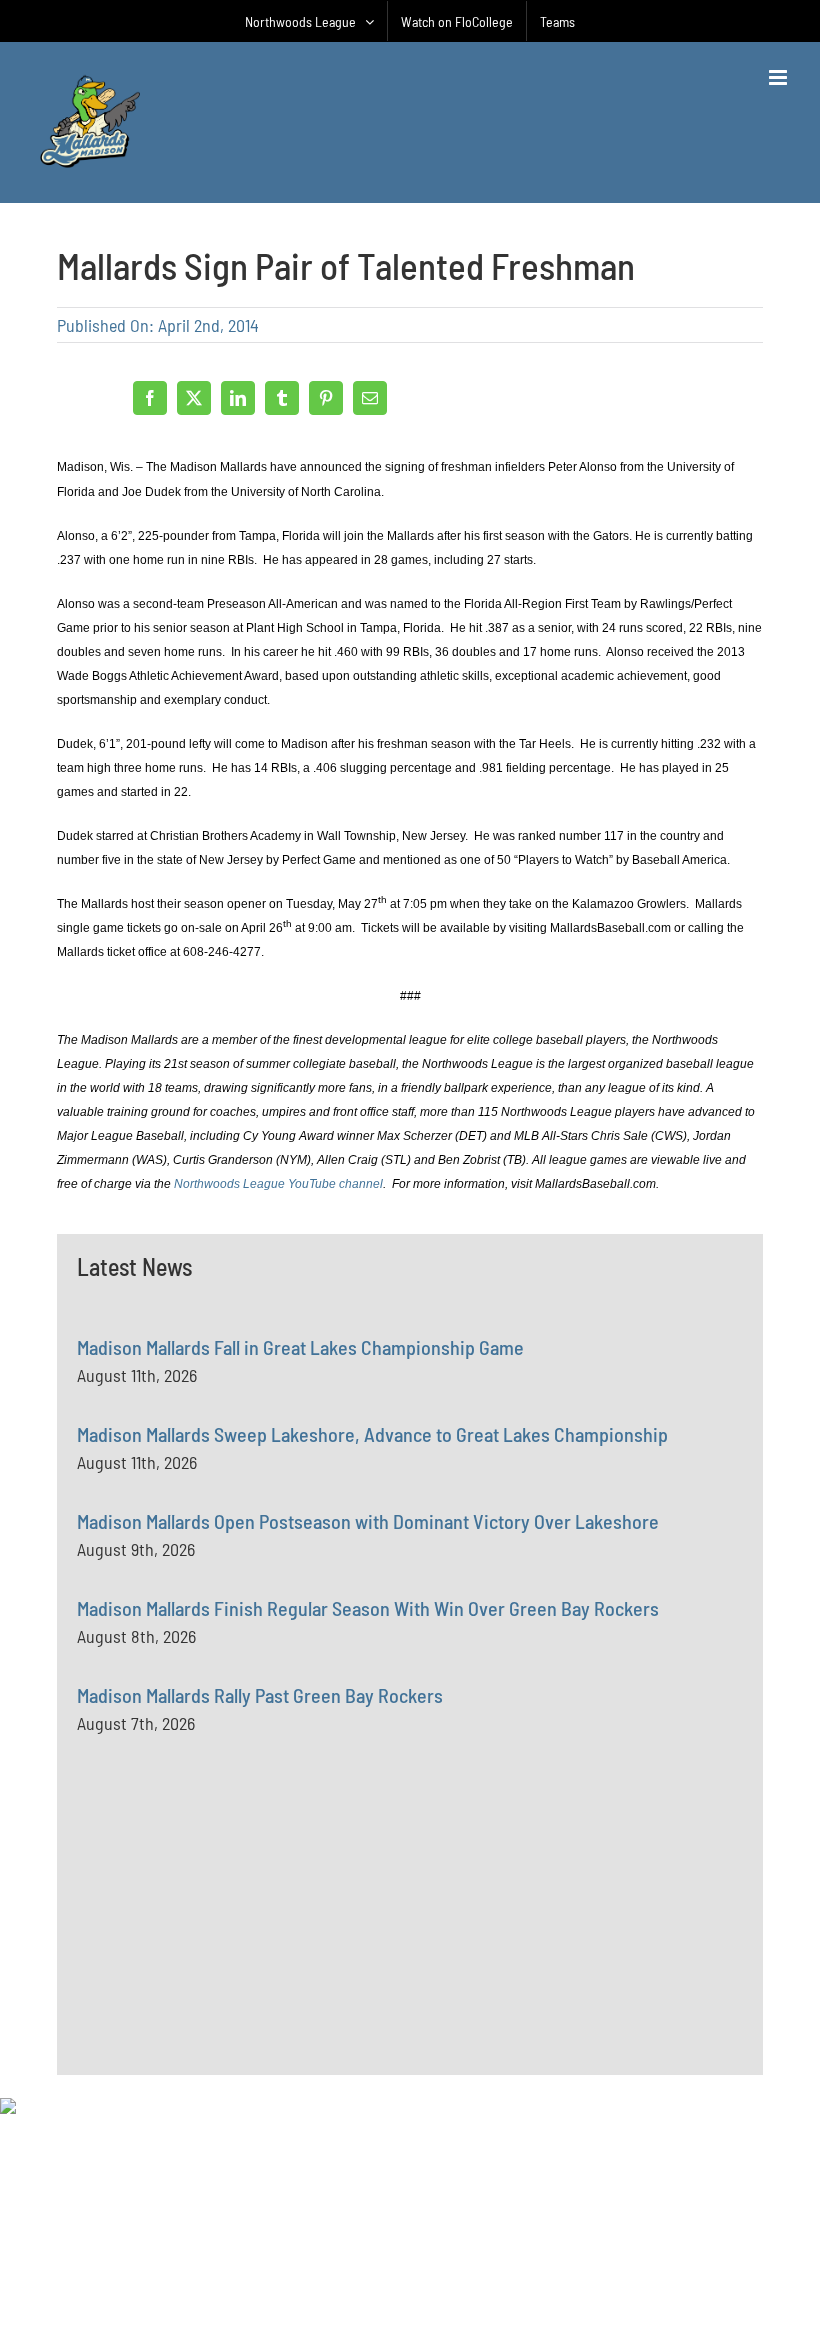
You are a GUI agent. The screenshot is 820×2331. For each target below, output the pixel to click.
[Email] (370, 398)
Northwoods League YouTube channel (278, 1184)
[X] (194, 398)
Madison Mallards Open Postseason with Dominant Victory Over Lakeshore (368, 1521)
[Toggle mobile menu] (779, 77)
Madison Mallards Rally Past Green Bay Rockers (260, 1695)
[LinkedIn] (238, 398)
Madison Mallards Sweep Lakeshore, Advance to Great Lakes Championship (372, 1434)
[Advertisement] (227, 1950)
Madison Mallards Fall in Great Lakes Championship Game (300, 1347)
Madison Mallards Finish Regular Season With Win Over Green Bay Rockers (368, 1608)
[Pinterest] (326, 398)
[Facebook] (150, 398)
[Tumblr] (282, 398)
